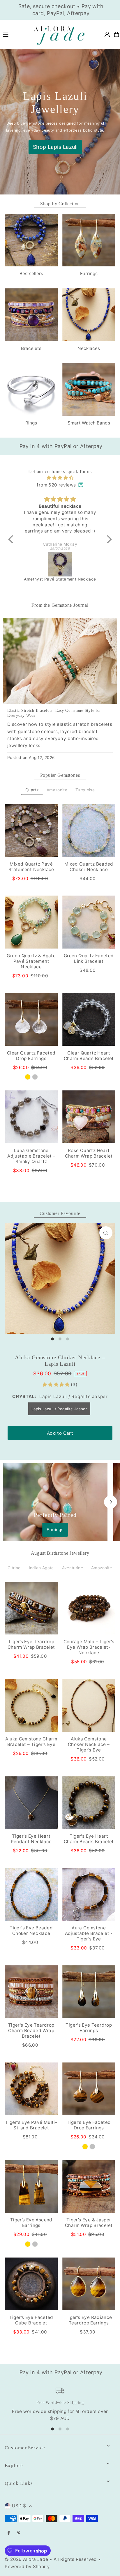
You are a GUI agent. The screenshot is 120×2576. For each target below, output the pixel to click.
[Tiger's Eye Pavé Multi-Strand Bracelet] (31, 2089)
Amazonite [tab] (57, 790)
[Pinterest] (19, 2533)
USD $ (19, 2506)
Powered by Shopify (27, 2567)
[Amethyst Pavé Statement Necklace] (60, 564)
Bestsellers (31, 274)
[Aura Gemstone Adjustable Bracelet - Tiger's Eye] (89, 1894)
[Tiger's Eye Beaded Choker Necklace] (31, 1894)
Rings (31, 423)
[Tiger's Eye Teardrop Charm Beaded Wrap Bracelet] (31, 1992)
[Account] (107, 34)
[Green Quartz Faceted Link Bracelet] (89, 922)
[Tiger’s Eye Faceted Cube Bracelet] (31, 2284)
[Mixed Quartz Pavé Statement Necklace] (31, 830)
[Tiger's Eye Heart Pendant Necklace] (31, 1803)
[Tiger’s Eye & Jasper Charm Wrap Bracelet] (89, 2186)
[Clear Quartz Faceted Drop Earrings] (31, 1019)
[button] (12, 539)
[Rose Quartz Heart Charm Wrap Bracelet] (89, 1117)
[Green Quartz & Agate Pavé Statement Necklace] (31, 922)
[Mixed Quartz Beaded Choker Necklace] (89, 830)
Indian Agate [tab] (41, 1568)
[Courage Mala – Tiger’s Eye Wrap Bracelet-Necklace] (89, 1608)
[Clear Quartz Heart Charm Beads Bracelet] (89, 1019)
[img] (60, 478)
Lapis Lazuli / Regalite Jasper (59, 1409)
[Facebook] (9, 2533)
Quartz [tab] (32, 790)
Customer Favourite (60, 1213)
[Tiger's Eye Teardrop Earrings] (89, 1992)
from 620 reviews (56, 485)
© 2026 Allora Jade (26, 2559)
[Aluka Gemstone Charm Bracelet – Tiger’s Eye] (31, 1705)
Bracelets (31, 348)
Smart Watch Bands (89, 423)
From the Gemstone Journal (60, 605)
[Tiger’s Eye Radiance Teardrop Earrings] (89, 2284)
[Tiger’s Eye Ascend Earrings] (31, 2186)
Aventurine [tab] (73, 1568)
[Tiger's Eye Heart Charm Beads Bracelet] (89, 1803)
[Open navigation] (14, 34)
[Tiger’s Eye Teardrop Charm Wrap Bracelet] (31, 1608)
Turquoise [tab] (85, 790)
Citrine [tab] (14, 1568)
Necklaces (89, 348)
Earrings (89, 274)
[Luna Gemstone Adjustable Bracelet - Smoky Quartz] (31, 1117)
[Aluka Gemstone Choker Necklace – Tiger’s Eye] (89, 1705)
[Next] (111, 1502)
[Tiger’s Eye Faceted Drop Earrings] (89, 2089)
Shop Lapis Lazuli (55, 147)
